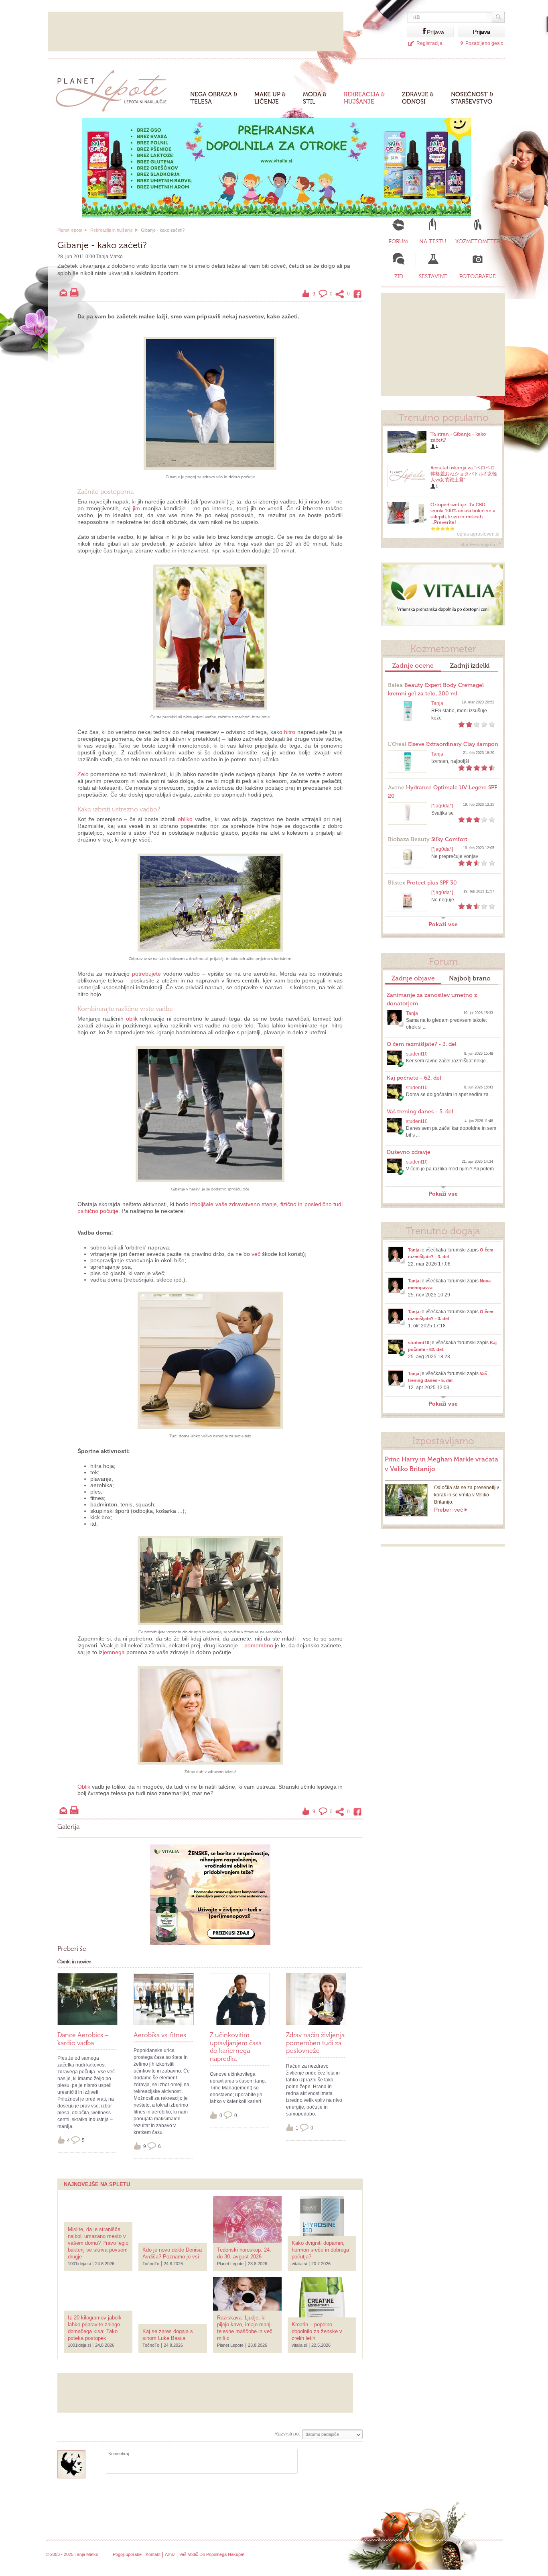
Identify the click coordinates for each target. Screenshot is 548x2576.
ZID (399, 276)
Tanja (437, 703)
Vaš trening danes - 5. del (420, 1112)
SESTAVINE (433, 276)
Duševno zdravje (409, 1152)
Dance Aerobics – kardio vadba (83, 2039)
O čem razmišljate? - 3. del (422, 1044)
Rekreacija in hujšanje (112, 230)
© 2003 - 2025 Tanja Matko (72, 2554)
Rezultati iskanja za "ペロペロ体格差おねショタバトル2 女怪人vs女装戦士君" (464, 474)
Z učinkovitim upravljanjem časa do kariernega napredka (236, 2047)
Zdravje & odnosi (418, 98)
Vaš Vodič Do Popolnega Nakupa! (212, 2554)
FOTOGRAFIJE (478, 276)
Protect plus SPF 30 (422, 883)
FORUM (398, 241)
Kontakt (153, 2554)
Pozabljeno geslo (484, 43)
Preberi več (449, 1510)
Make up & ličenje (270, 98)
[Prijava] (417, 32)
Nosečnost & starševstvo (472, 98)
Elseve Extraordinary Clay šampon (443, 744)
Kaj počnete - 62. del (414, 1078)
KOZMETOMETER (478, 241)
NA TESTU (433, 241)
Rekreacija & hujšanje (364, 98)
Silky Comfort (428, 839)
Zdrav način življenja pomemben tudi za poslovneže (315, 2043)
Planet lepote (70, 230)
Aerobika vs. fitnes (160, 2035)
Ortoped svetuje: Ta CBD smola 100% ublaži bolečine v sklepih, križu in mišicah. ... (463, 514)
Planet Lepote (115, 89)
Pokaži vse (443, 924)
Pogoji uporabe (127, 2554)
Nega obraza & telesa (214, 98)
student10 (417, 1054)
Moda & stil (315, 98)
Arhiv (170, 2554)
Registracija (429, 43)
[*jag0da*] (442, 806)
